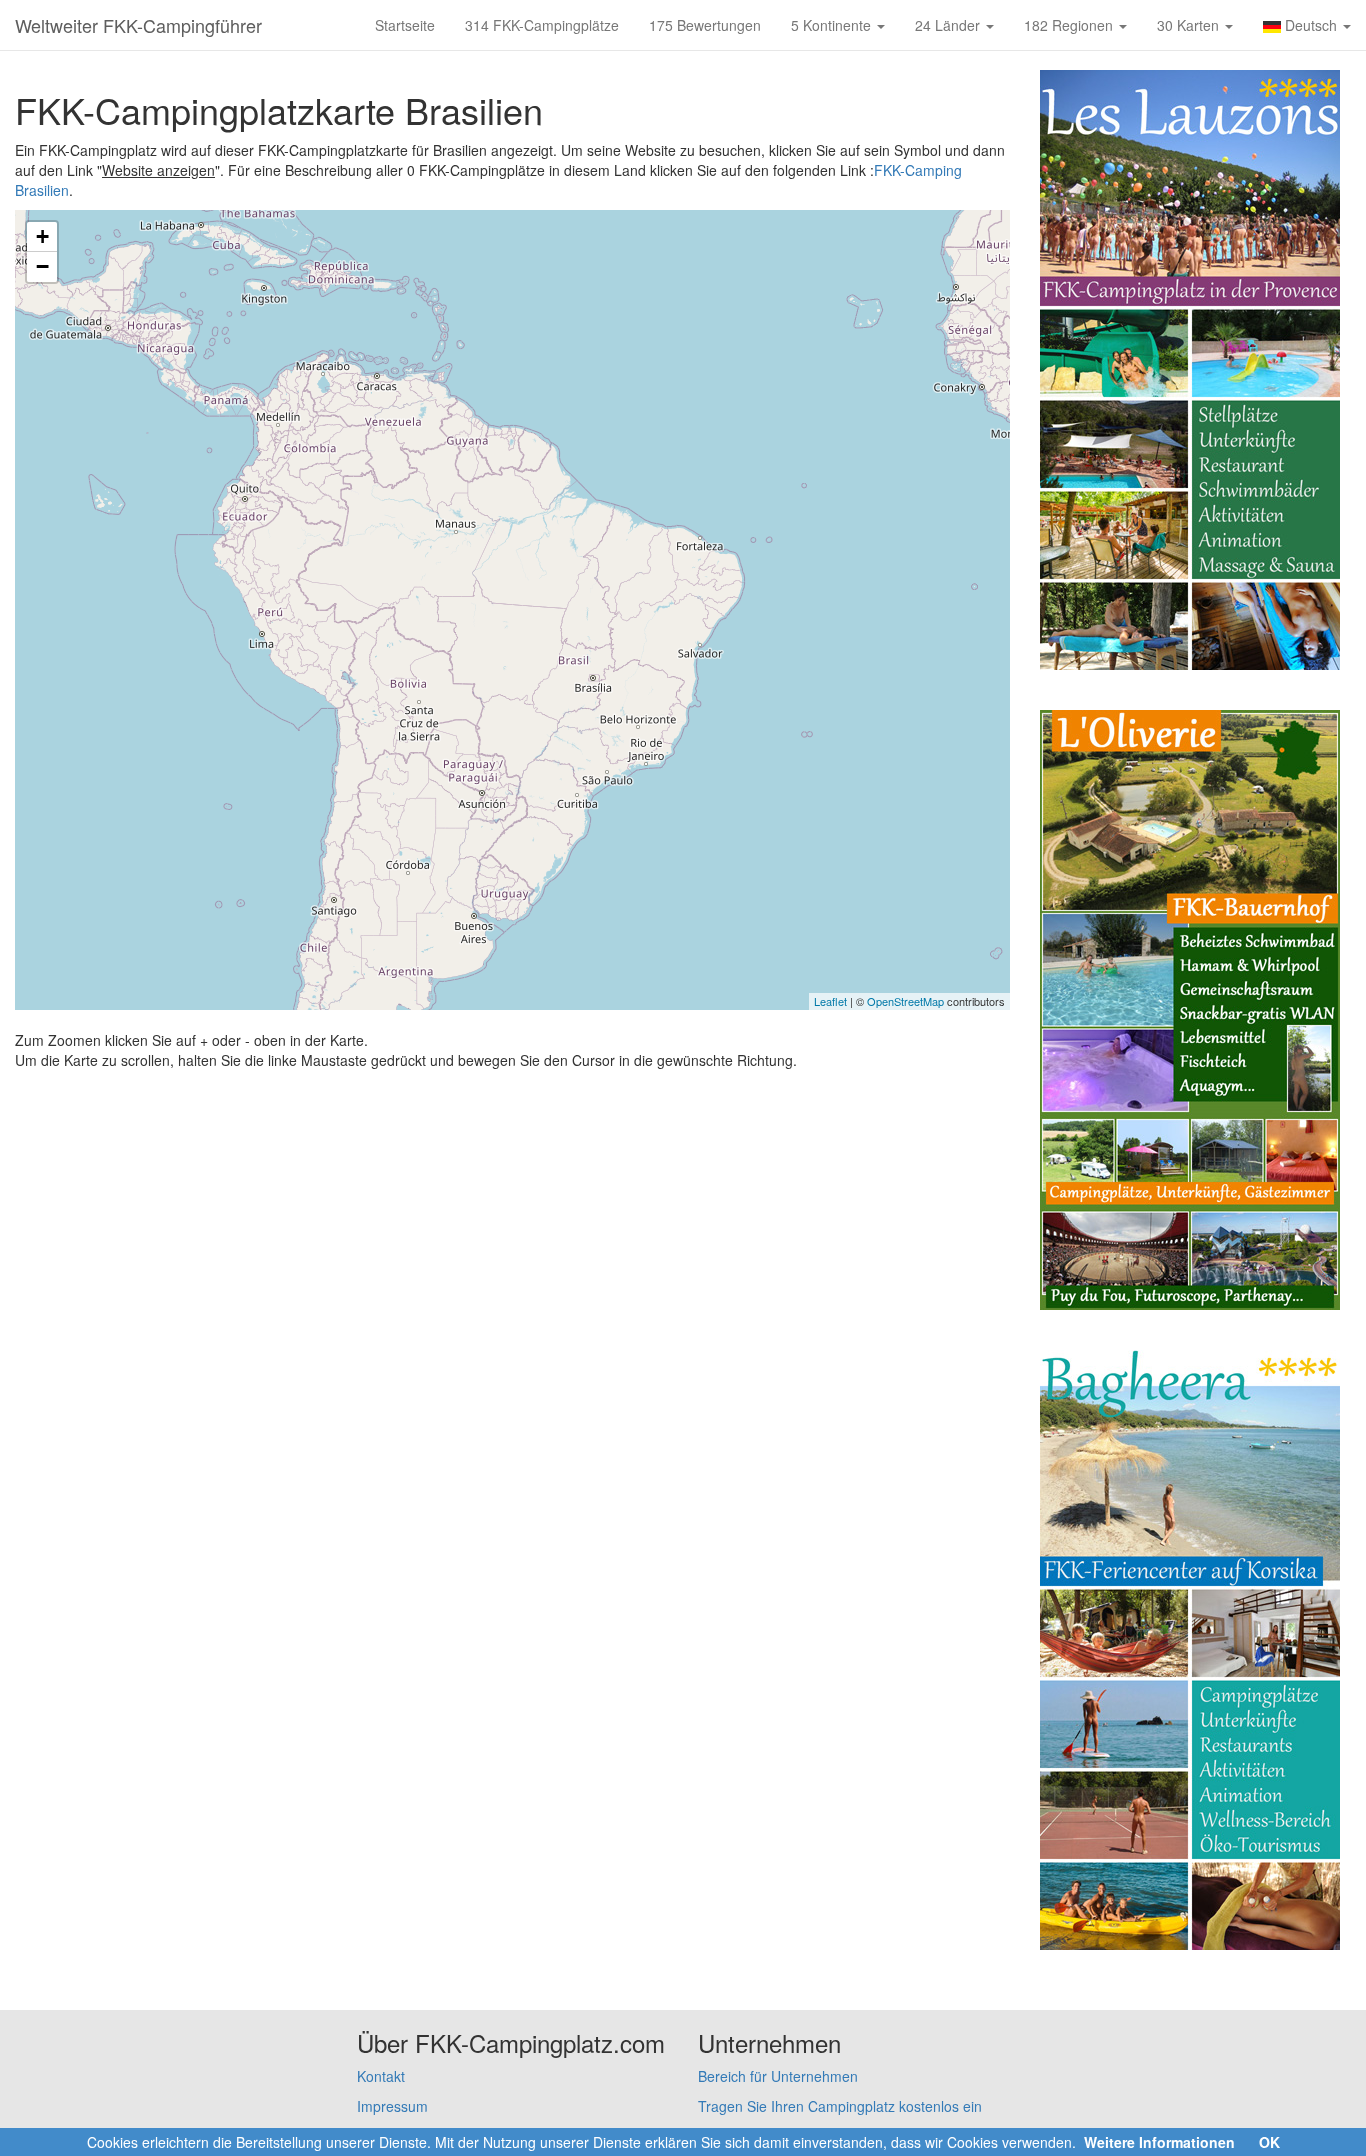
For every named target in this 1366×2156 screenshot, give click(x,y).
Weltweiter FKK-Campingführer (138, 25)
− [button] (42, 266)
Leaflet (830, 1001)
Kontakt (381, 2076)
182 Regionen (1070, 25)
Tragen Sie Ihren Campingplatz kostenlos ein (840, 2106)
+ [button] (42, 236)
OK (1269, 2142)
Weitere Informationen (1159, 2142)
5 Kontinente (833, 25)
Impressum (392, 2106)
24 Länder (949, 25)
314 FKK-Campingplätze (542, 25)
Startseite (405, 25)
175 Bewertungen (705, 25)
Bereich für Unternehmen (778, 2076)
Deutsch (1311, 25)
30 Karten (1190, 25)
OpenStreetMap (905, 1001)
